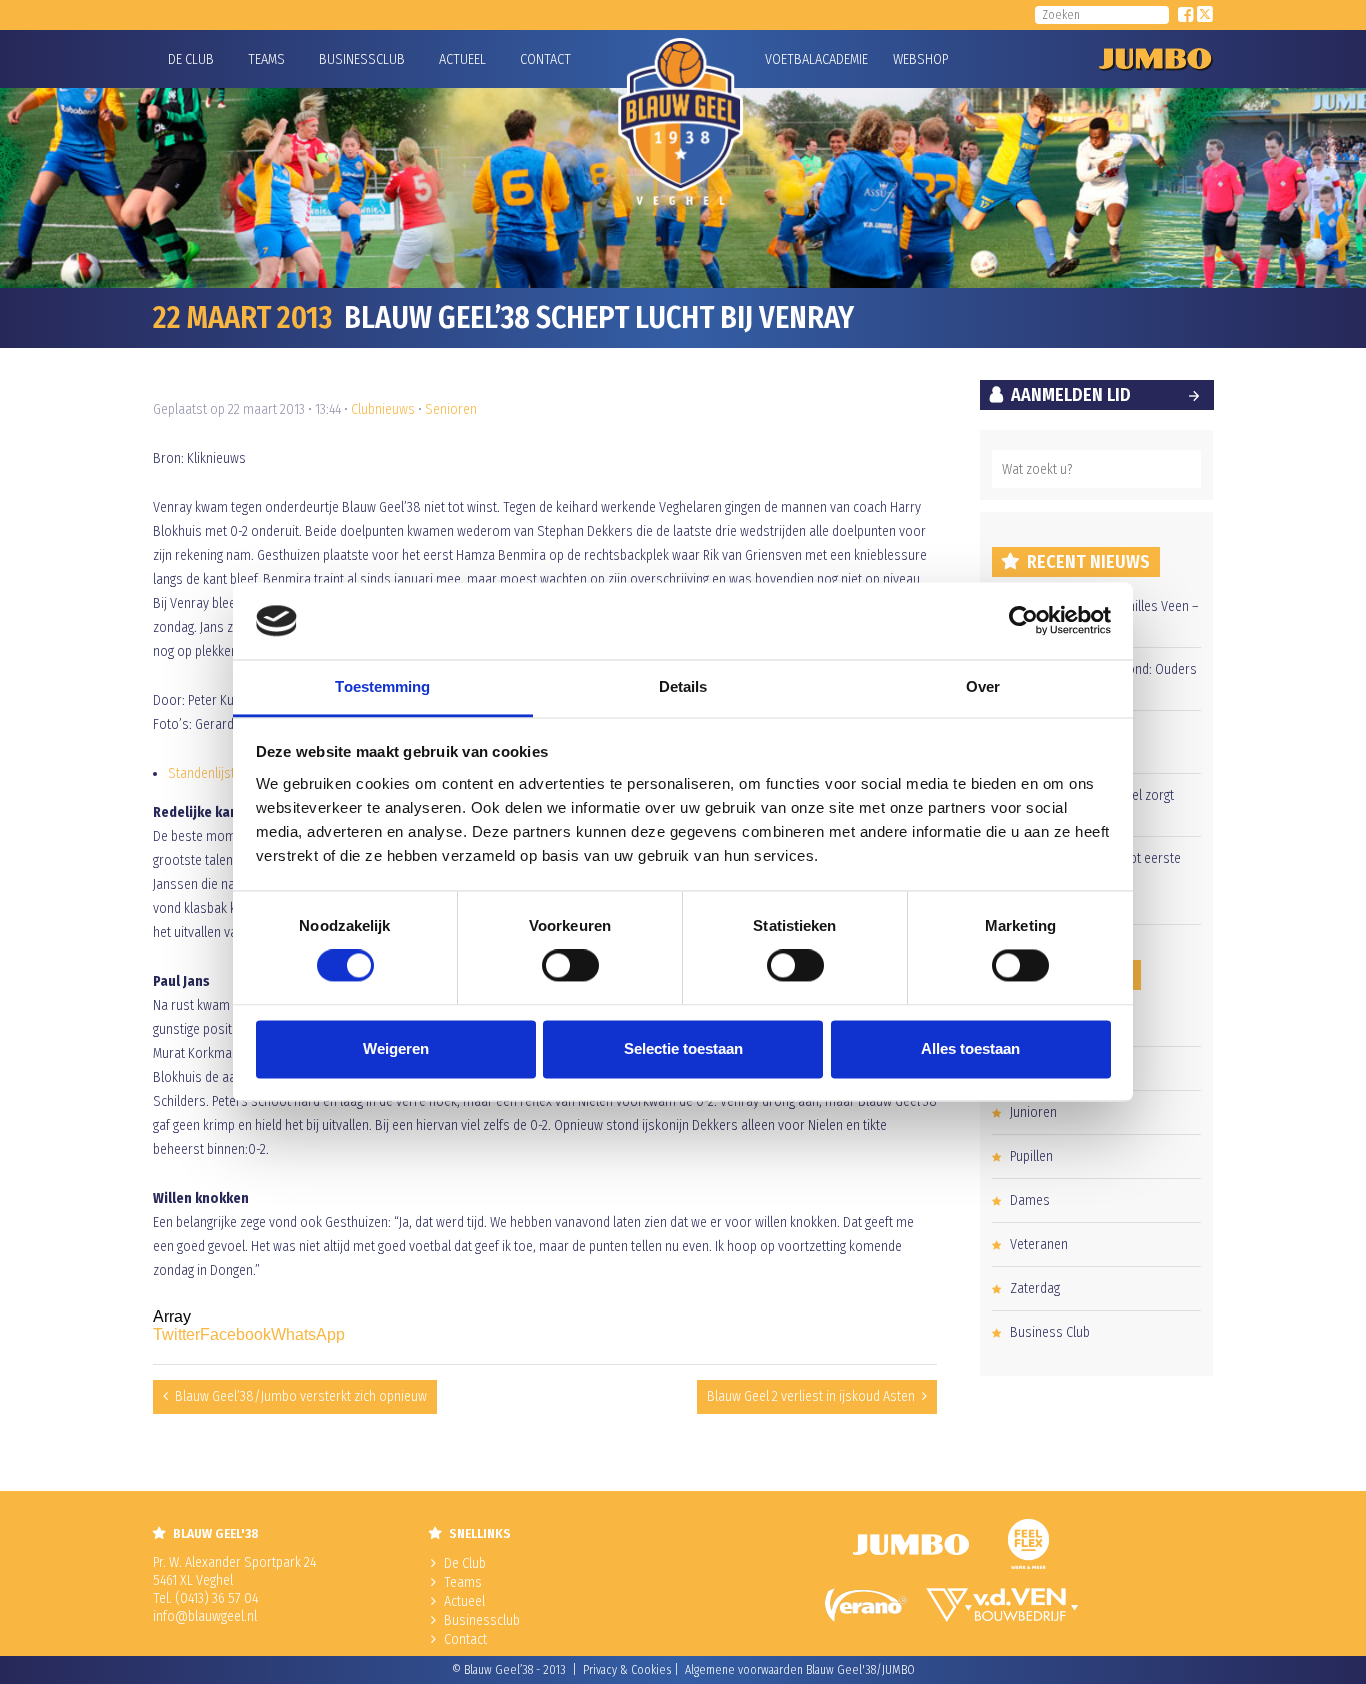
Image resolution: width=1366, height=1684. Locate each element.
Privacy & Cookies (627, 1670)
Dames (1030, 1200)
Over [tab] (983, 686)
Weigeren (396, 1048)
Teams (266, 59)
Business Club (1050, 1332)
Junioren (1033, 1112)
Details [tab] (683, 686)
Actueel (462, 59)
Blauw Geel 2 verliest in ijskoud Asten (811, 1396)
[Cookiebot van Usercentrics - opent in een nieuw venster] (1023, 621)
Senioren (451, 409)
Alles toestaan (970, 1048)
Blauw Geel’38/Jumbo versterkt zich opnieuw (301, 1396)
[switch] (570, 966)
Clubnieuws (383, 409)
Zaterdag (1035, 1288)
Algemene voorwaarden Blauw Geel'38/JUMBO (800, 1670)
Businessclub (362, 59)
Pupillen (1031, 1156)
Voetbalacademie (790, 59)
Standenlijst (201, 773)
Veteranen (1039, 1244)
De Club (191, 59)
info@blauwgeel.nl (205, 1616)
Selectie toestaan (683, 1048)
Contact (545, 59)
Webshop (918, 59)
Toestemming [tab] (382, 686)
